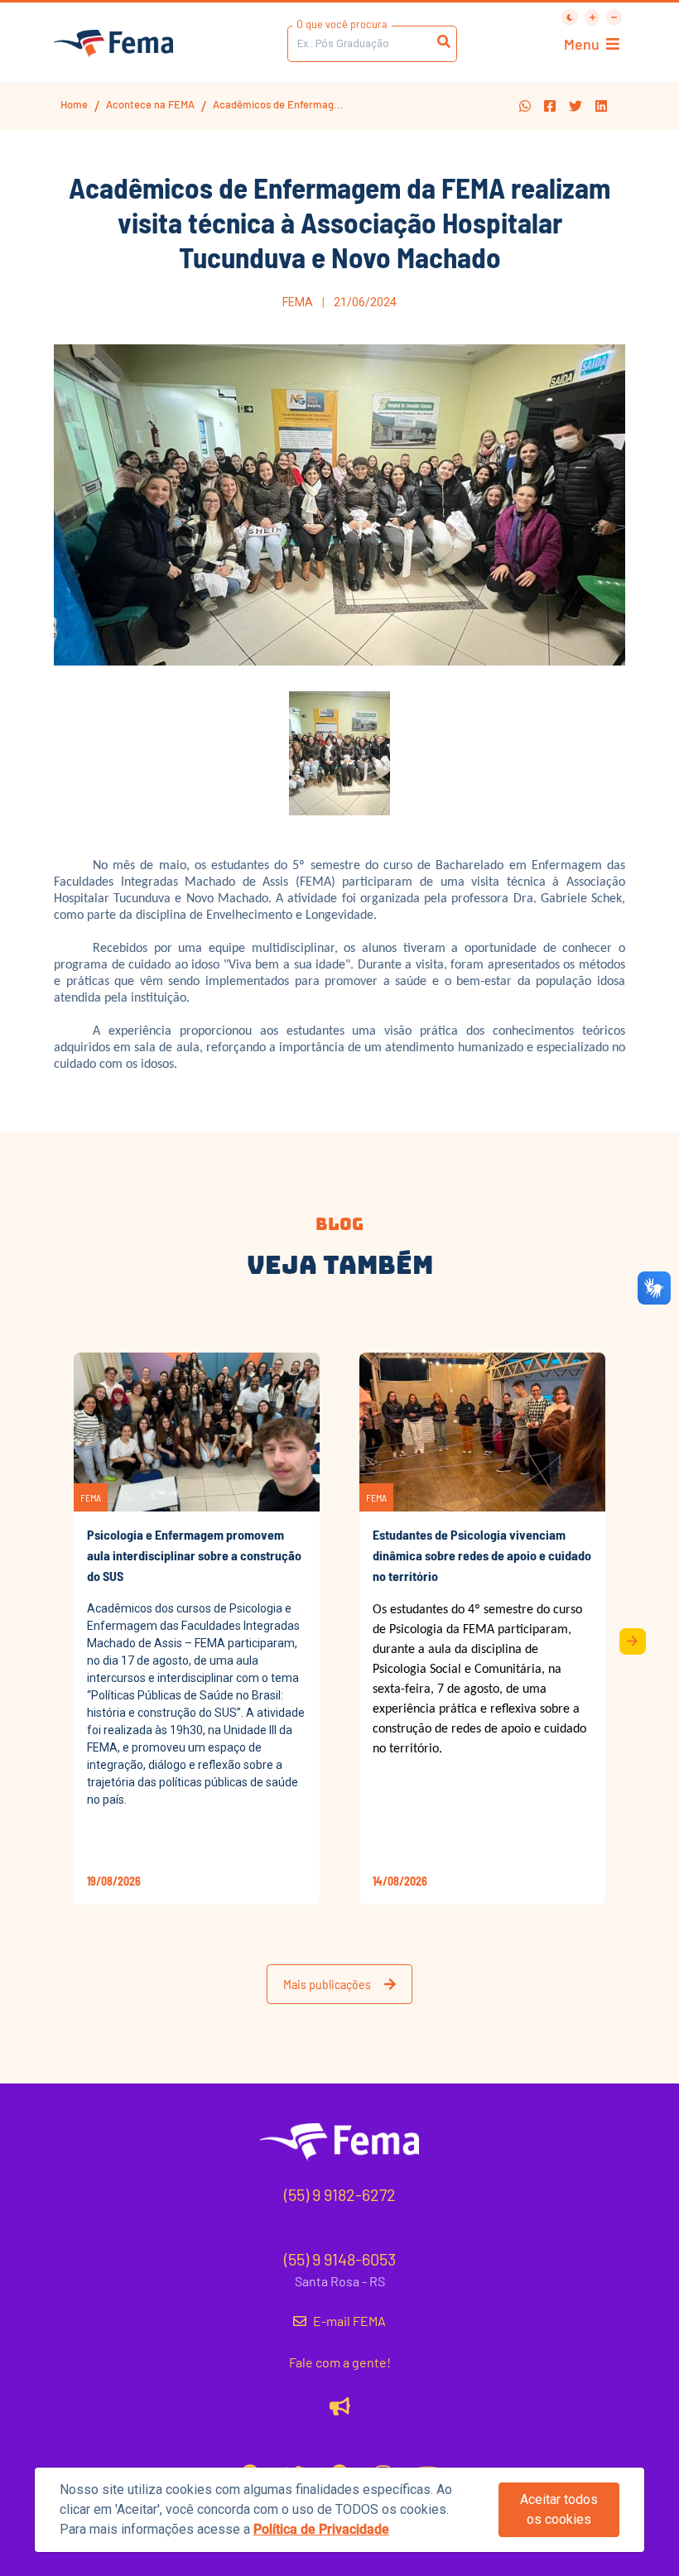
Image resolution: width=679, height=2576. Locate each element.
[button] (525, 106)
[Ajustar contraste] (570, 17)
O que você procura (342, 24)
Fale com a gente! (340, 2362)
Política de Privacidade (321, 2529)
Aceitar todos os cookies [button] (559, 2509)
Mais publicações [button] (327, 1984)
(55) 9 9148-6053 (340, 2259)
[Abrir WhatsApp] (638, 42)
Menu (582, 44)
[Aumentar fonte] (592, 17)
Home (74, 104)
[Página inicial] (113, 44)
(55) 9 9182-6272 (340, 2194)
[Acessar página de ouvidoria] (340, 2405)
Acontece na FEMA (150, 104)
